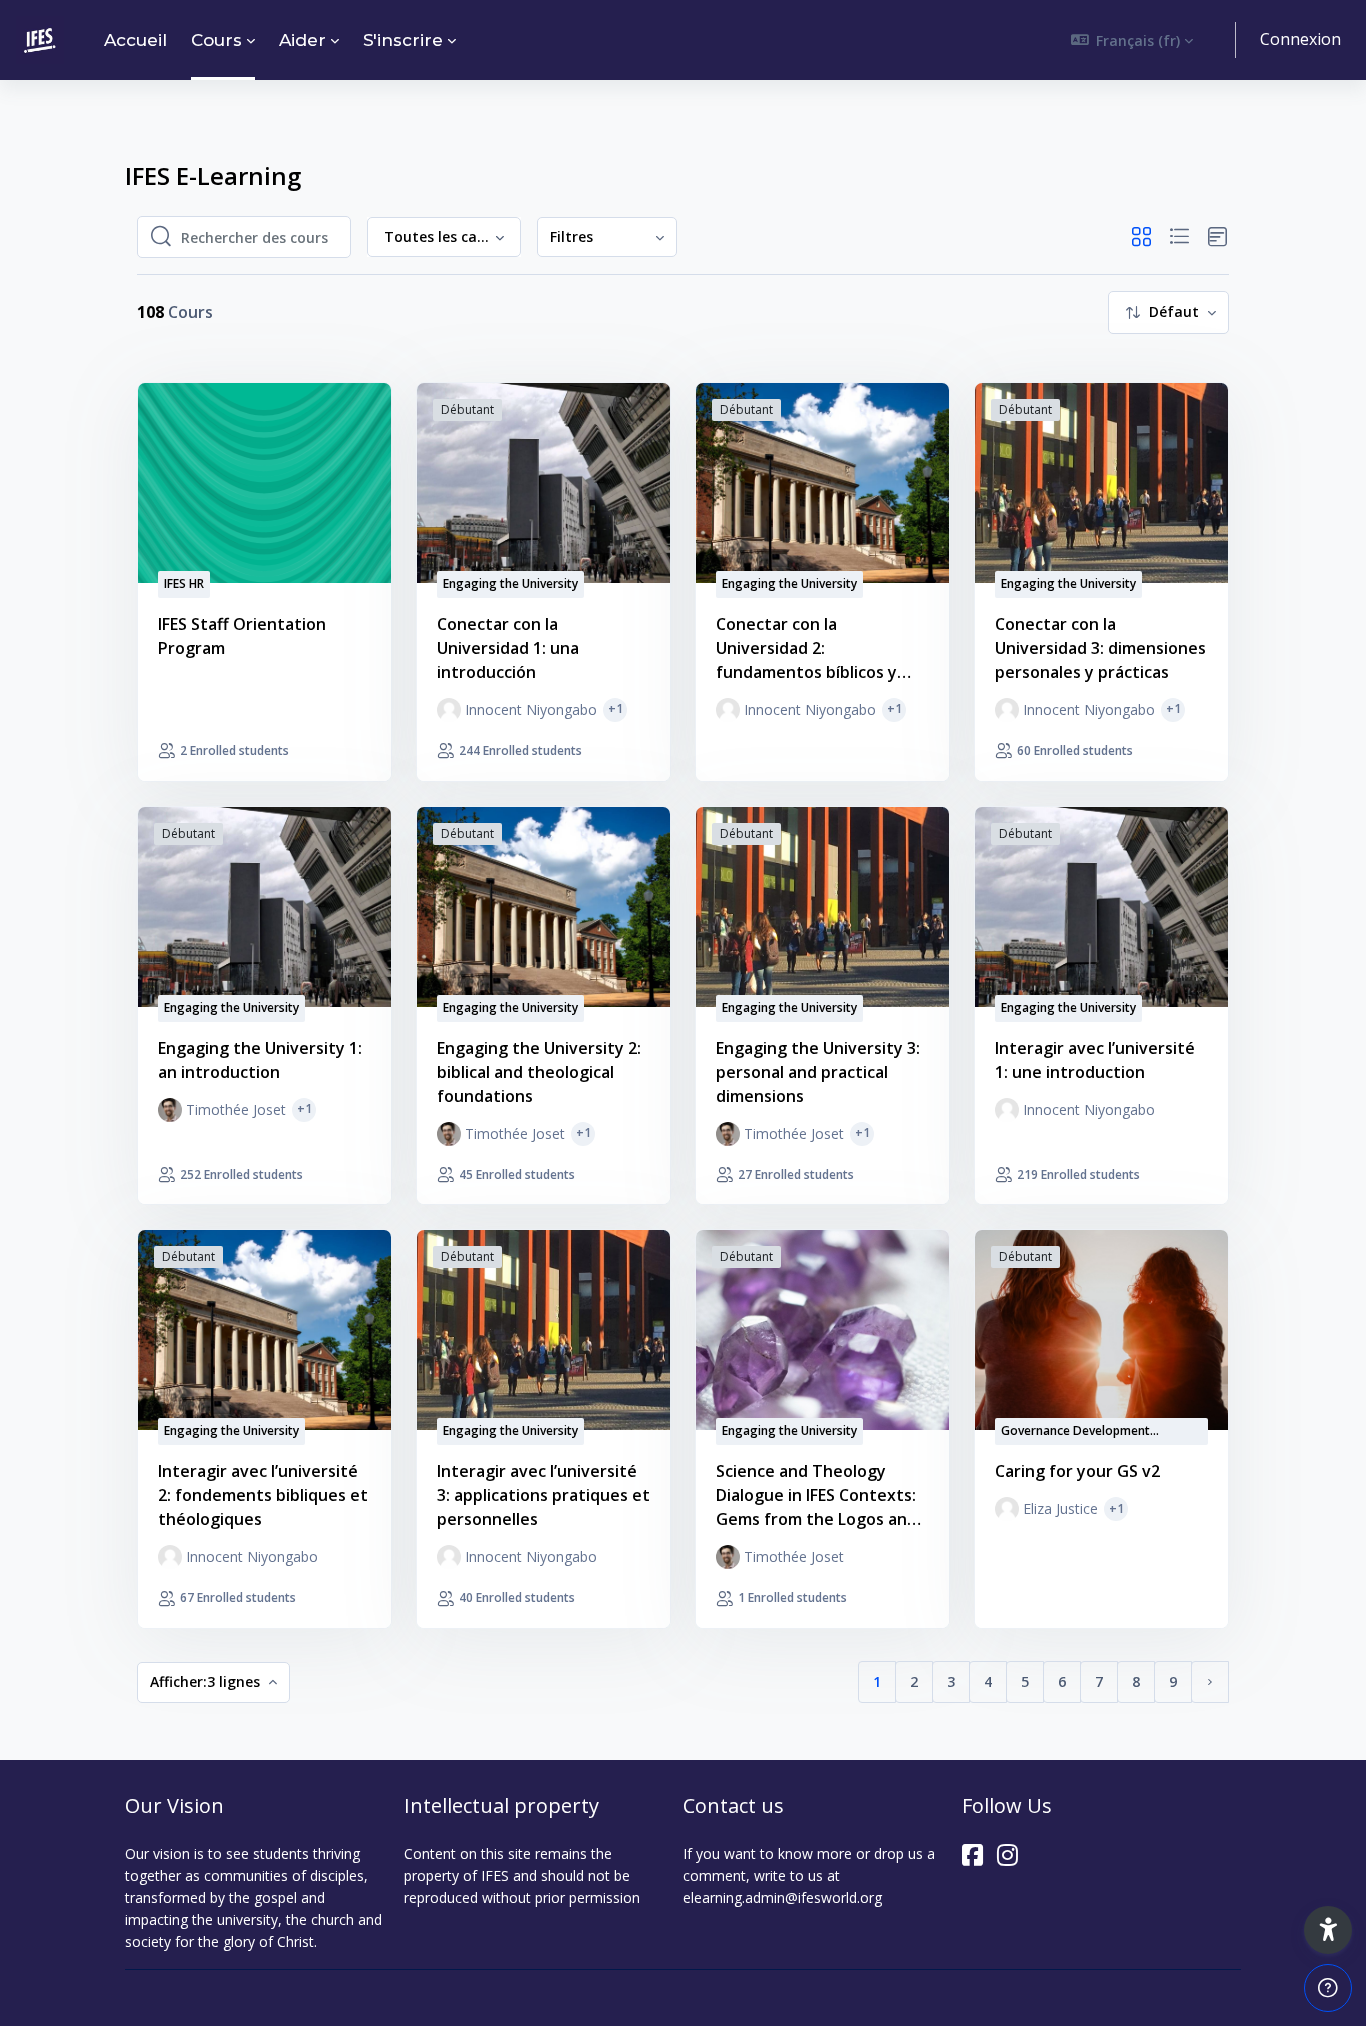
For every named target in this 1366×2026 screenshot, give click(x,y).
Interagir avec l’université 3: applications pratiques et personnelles (543, 1495)
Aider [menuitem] (302, 40)
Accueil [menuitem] (135, 40)
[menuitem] (607, 237)
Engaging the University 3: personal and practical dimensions (818, 1072)
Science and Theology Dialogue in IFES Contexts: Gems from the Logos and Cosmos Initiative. (816, 1495)
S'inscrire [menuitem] (403, 40)
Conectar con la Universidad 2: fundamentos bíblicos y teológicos (806, 648)
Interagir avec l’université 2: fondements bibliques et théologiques (263, 1495)
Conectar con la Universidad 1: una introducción (508, 648)
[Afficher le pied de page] (1328, 1988)
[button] (1132, 40)
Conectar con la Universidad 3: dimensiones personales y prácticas (1100, 648)
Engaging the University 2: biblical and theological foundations (539, 1072)
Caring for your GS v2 (1077, 1471)
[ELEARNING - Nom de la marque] (40, 40)
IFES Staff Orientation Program (242, 636)
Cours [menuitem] (216, 40)
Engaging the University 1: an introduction (260, 1060)
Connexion (1300, 39)
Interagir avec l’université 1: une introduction (1095, 1060)
